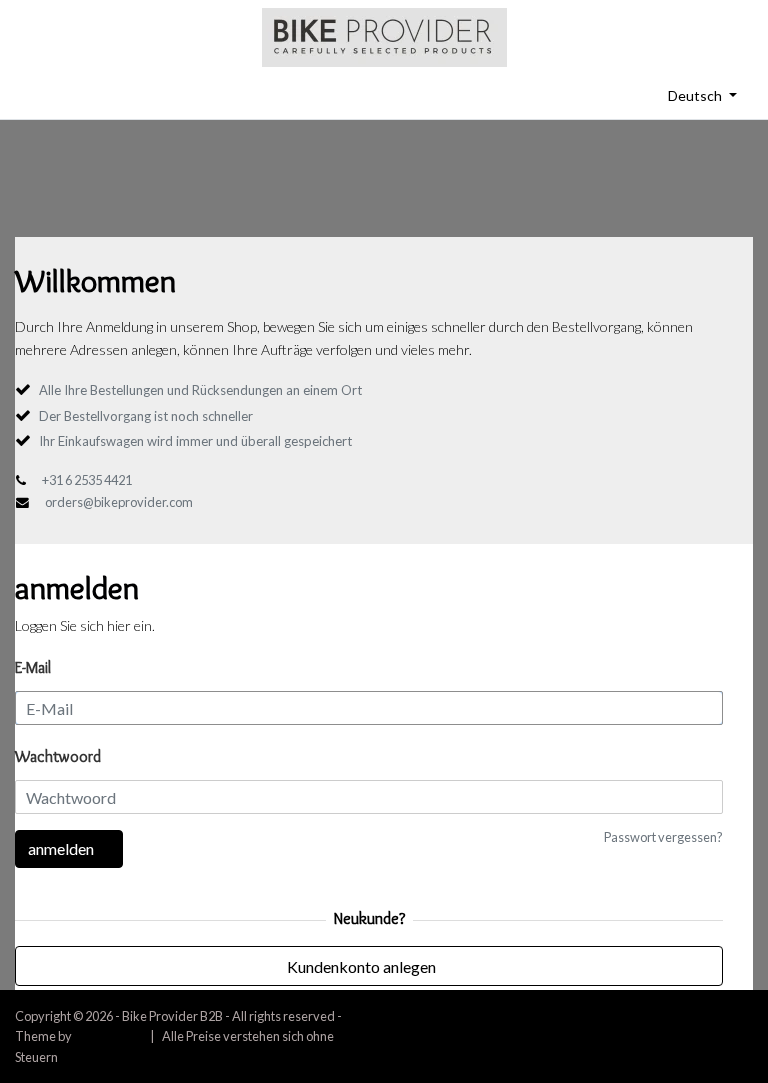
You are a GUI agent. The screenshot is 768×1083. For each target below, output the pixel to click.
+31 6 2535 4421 (87, 480)
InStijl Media (108, 1036)
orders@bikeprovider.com (119, 502)
